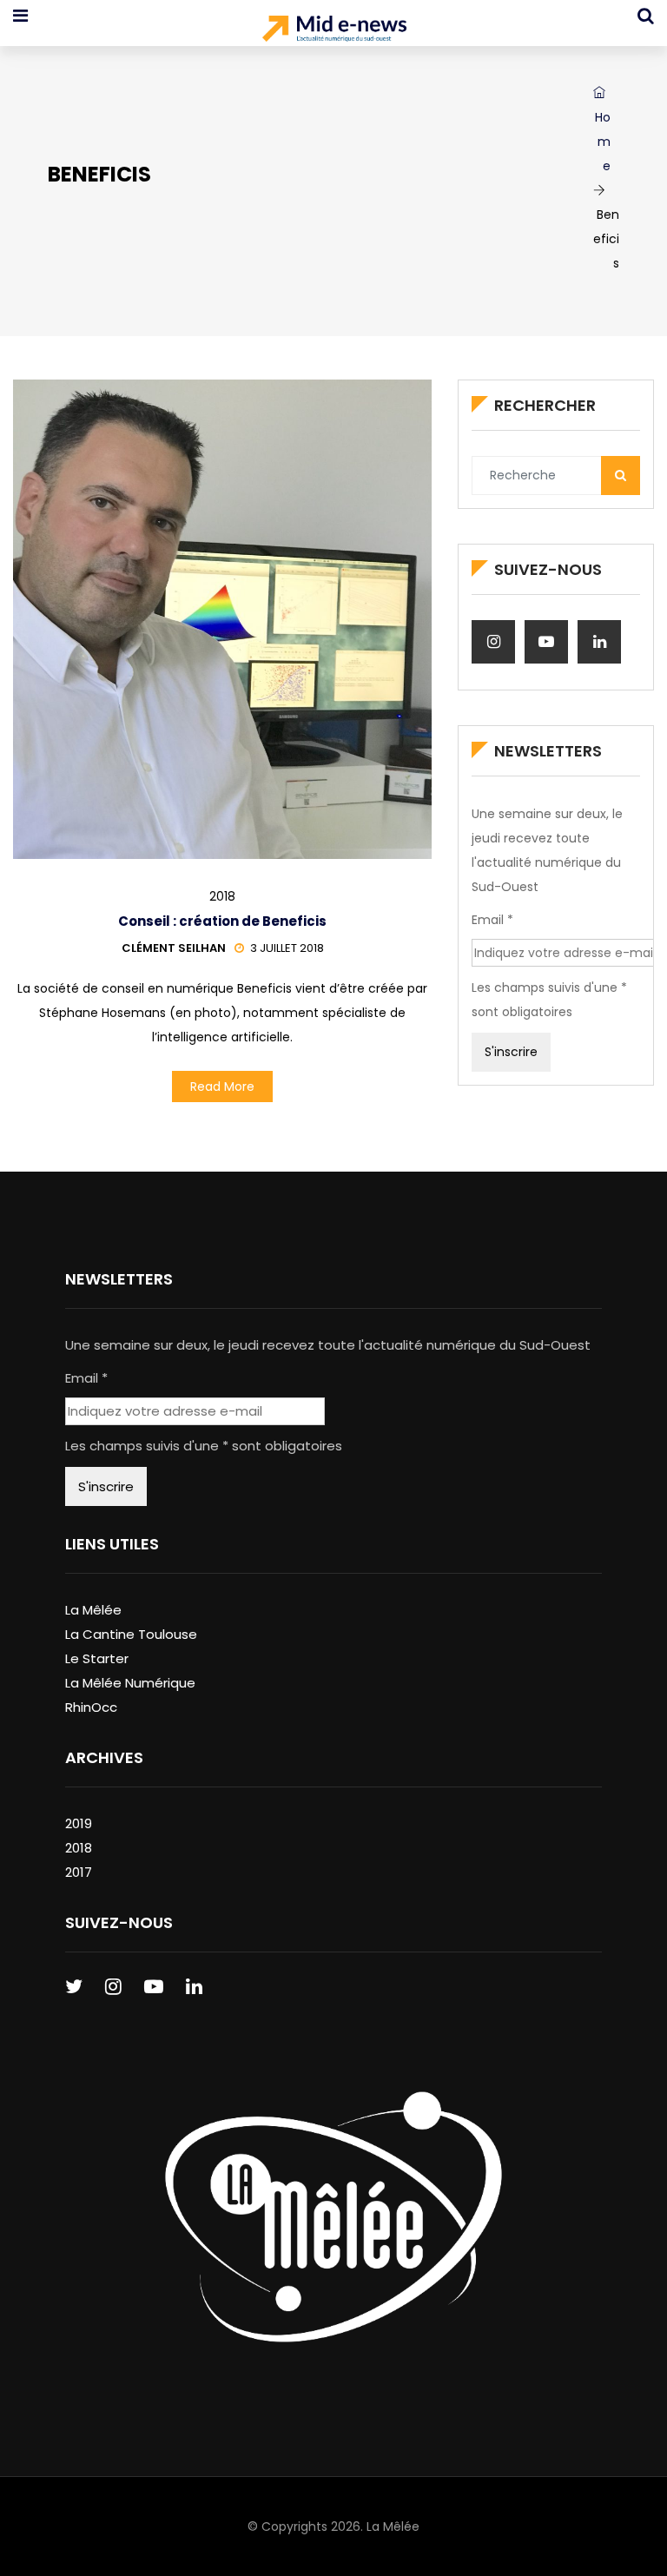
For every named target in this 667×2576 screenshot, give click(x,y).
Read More (222, 1087)
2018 (222, 896)
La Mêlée (93, 1610)
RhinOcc (91, 1707)
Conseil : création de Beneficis (222, 921)
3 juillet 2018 (287, 948)
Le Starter (97, 1658)
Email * (492, 920)
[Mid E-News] (334, 30)
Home (603, 142)
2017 (79, 1872)
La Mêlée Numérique (130, 1683)
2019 (79, 1823)
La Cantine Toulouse (131, 1634)
